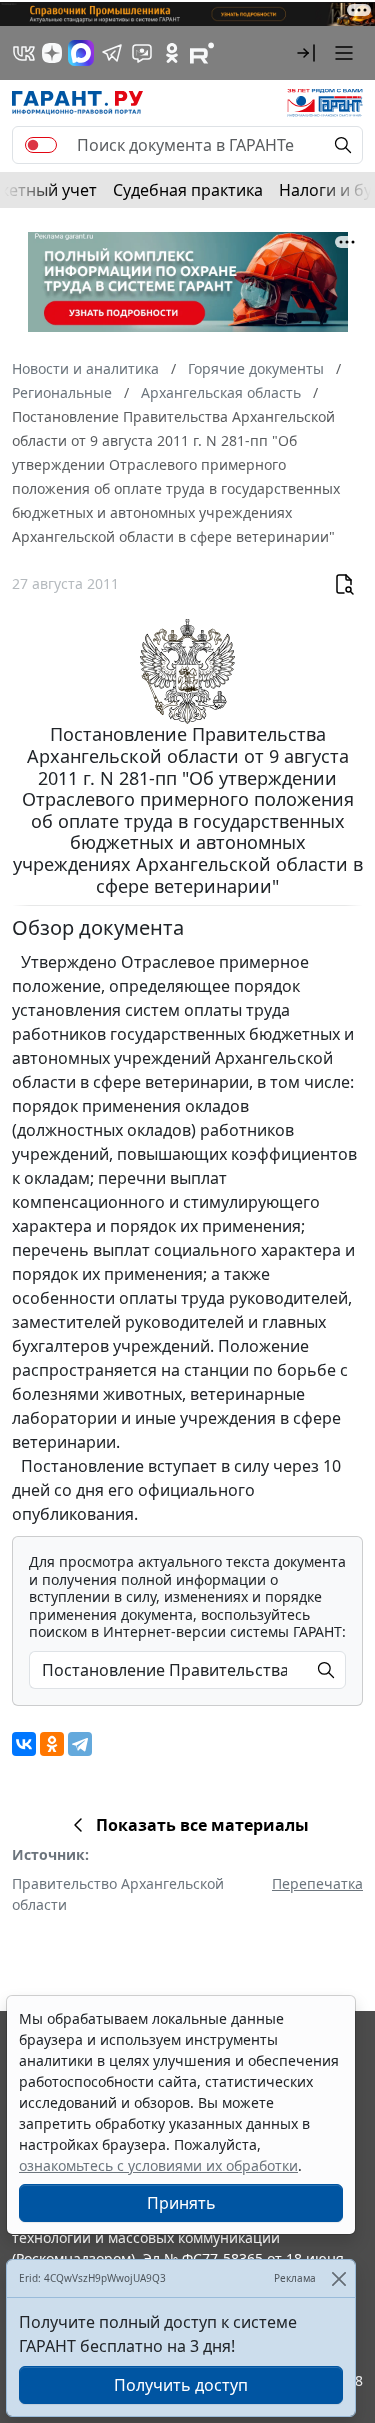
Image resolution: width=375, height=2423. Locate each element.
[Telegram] (80, 1744)
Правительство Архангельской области (118, 1894)
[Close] (338, 2278)
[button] (306, 53)
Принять (181, 2203)
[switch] (41, 145)
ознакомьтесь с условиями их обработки (158, 2165)
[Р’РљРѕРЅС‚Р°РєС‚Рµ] (24, 1744)
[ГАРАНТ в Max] (81, 53)
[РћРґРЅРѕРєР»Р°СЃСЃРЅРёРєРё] (52, 1744)
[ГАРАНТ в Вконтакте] (24, 53)
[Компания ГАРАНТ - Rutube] (202, 53)
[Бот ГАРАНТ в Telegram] (142, 53)
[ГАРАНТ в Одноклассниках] (172, 53)
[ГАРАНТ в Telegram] (112, 53)
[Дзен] (52, 53)
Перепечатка (317, 1883)
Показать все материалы (202, 1825)
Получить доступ (181, 2385)
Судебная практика (188, 190)
